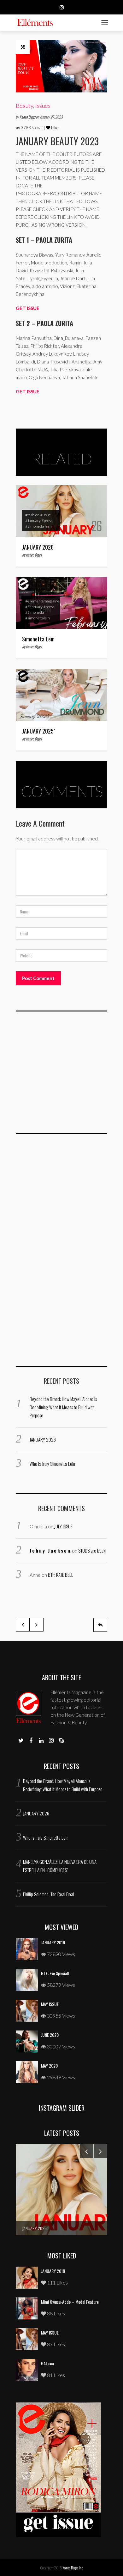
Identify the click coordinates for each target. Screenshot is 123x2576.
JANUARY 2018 (53, 2271)
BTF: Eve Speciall (55, 1973)
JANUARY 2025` (39, 731)
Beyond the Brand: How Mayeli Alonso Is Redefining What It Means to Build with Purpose (63, 1407)
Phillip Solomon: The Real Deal (49, 1894)
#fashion (32, 515)
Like (54, 128)
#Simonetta (35, 612)
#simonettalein (38, 618)
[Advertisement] (63, 1076)
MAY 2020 (49, 2066)
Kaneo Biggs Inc (73, 2568)
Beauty (24, 106)
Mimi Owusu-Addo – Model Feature (70, 2302)
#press (47, 521)
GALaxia (47, 2363)
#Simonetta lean (38, 526)
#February (34, 607)
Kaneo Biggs (28, 117)
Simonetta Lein (38, 639)
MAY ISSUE (50, 2004)
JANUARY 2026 (38, 547)
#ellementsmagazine (42, 601)
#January (33, 521)
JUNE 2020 (50, 2035)
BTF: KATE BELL (61, 1575)
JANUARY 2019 (53, 1942)
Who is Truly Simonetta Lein (52, 1464)
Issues (43, 106)
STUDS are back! (92, 1550)
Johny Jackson (50, 1550)
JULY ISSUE (63, 1526)
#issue (46, 515)
